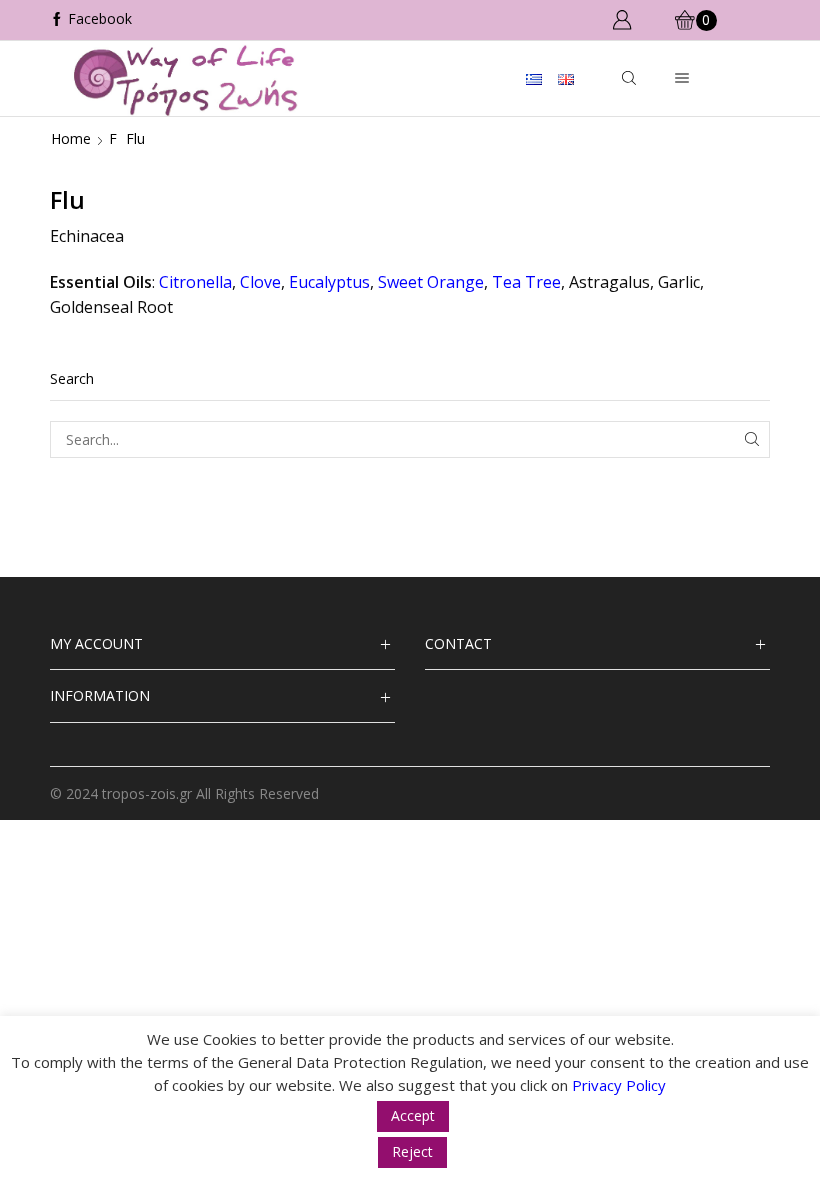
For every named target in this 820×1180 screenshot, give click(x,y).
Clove (260, 282)
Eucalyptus (329, 282)
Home (71, 138)
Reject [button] (412, 1151)
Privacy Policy (619, 1085)
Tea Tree (526, 282)
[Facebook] (91, 20)
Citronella (195, 282)
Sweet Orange (431, 282)
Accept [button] (413, 1115)
